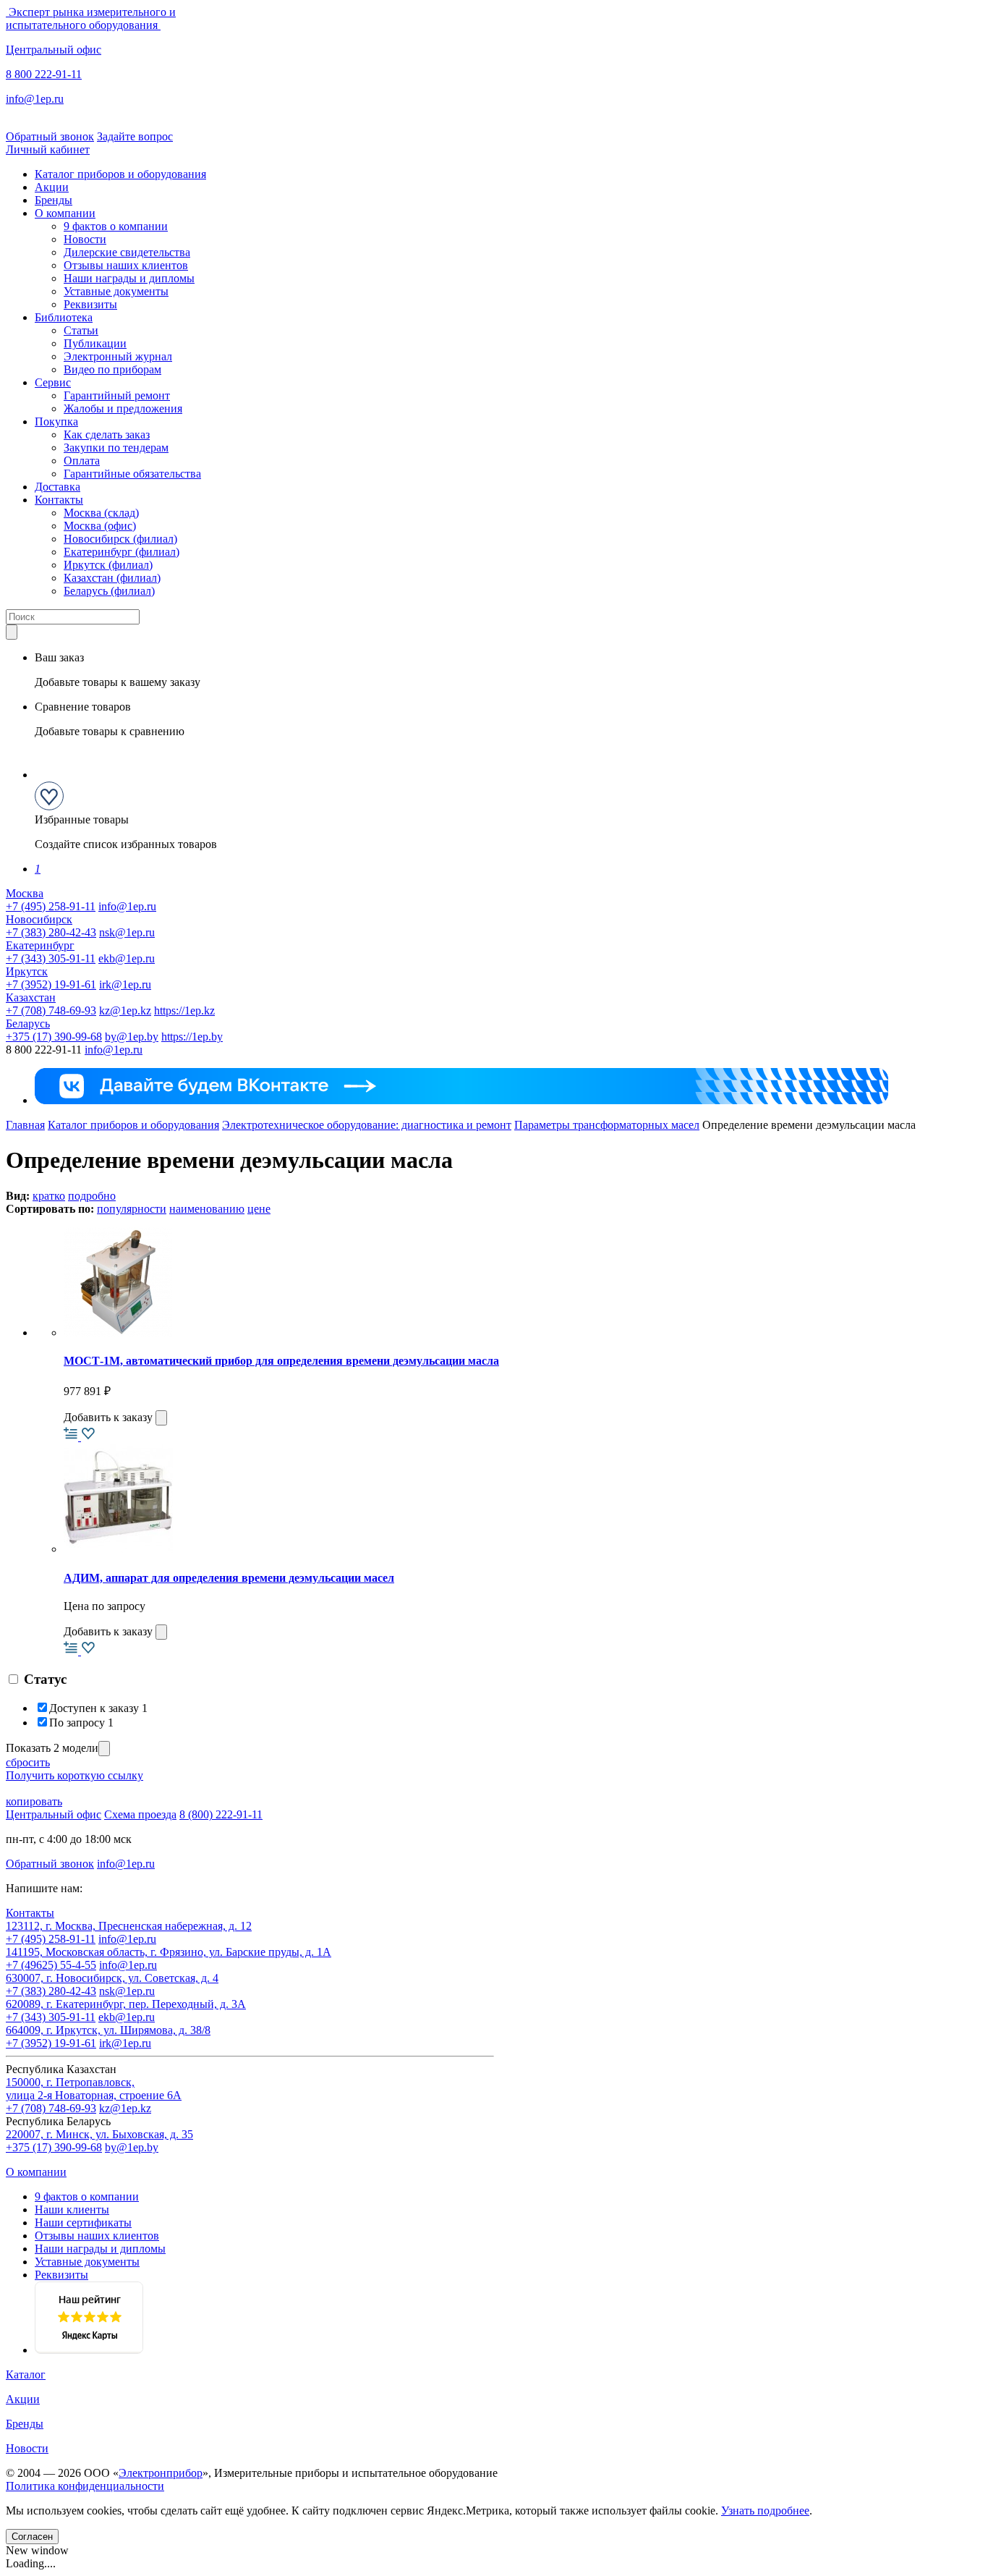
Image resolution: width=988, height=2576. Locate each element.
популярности (132, 1209)
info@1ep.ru (35, 99)
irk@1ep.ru (125, 984)
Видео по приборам (112, 369)
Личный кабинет (48, 149)
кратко (49, 1196)
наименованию (207, 1209)
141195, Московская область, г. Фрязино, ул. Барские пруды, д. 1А (169, 1952)
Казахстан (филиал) (112, 578)
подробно (92, 1196)
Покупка (56, 421)
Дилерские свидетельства (127, 252)
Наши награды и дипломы (129, 278)
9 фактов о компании (116, 226)
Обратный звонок (50, 136)
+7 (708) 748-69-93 (51, 1011)
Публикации (95, 343)
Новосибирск (39, 919)
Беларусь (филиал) (109, 591)
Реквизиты (90, 304)
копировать (34, 1801)
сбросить (28, 1762)
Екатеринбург (40, 945)
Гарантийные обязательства (132, 474)
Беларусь (28, 1024)
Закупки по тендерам (116, 448)
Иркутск (27, 971)
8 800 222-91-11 (44, 74)
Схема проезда (140, 1814)
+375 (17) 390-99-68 (54, 1037)
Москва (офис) (100, 526)
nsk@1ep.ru (127, 932)
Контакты (59, 500)
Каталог (26, 2374)
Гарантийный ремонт (117, 395)
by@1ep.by (132, 1037)
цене (259, 1209)
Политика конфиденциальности (85, 2486)
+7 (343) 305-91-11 (51, 958)
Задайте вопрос (135, 136)
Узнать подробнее (765, 2511)
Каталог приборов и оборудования (120, 174)
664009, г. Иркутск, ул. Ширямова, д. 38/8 (108, 2030)
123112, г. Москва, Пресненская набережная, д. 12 (129, 1926)
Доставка (58, 487)
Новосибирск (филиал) (120, 539)
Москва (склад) (101, 513)
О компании (65, 213)
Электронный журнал (118, 356)
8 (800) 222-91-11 (221, 1814)
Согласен (32, 2537)
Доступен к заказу (98, 1708)
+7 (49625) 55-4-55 (51, 1965)
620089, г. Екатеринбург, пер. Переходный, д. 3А (126, 2004)
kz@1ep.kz (125, 1011)
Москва (25, 893)
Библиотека (64, 317)
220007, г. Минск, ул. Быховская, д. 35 (99, 2134)
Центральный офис (54, 50)
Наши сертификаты (83, 2223)
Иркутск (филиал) (108, 565)
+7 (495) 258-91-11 (51, 906)
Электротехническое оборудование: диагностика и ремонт (367, 1125)
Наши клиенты (72, 2209)
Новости (85, 239)
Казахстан (31, 997)
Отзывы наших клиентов (126, 265)
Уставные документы (116, 291)
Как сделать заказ (107, 435)
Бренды (54, 200)
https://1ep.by (192, 1037)
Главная (25, 1125)
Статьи (81, 330)
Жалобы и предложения (123, 408)
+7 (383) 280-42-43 (51, 932)
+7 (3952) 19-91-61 (51, 984)
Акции (52, 187)
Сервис (53, 382)
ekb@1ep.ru (127, 958)
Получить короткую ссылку (74, 1775)
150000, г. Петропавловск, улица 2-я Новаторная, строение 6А (94, 2089)
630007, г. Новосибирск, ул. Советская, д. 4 (112, 1978)
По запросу (81, 1723)
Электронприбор (161, 2473)
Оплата (82, 461)
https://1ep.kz (184, 1011)
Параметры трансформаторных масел (607, 1125)
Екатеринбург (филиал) (122, 552)
